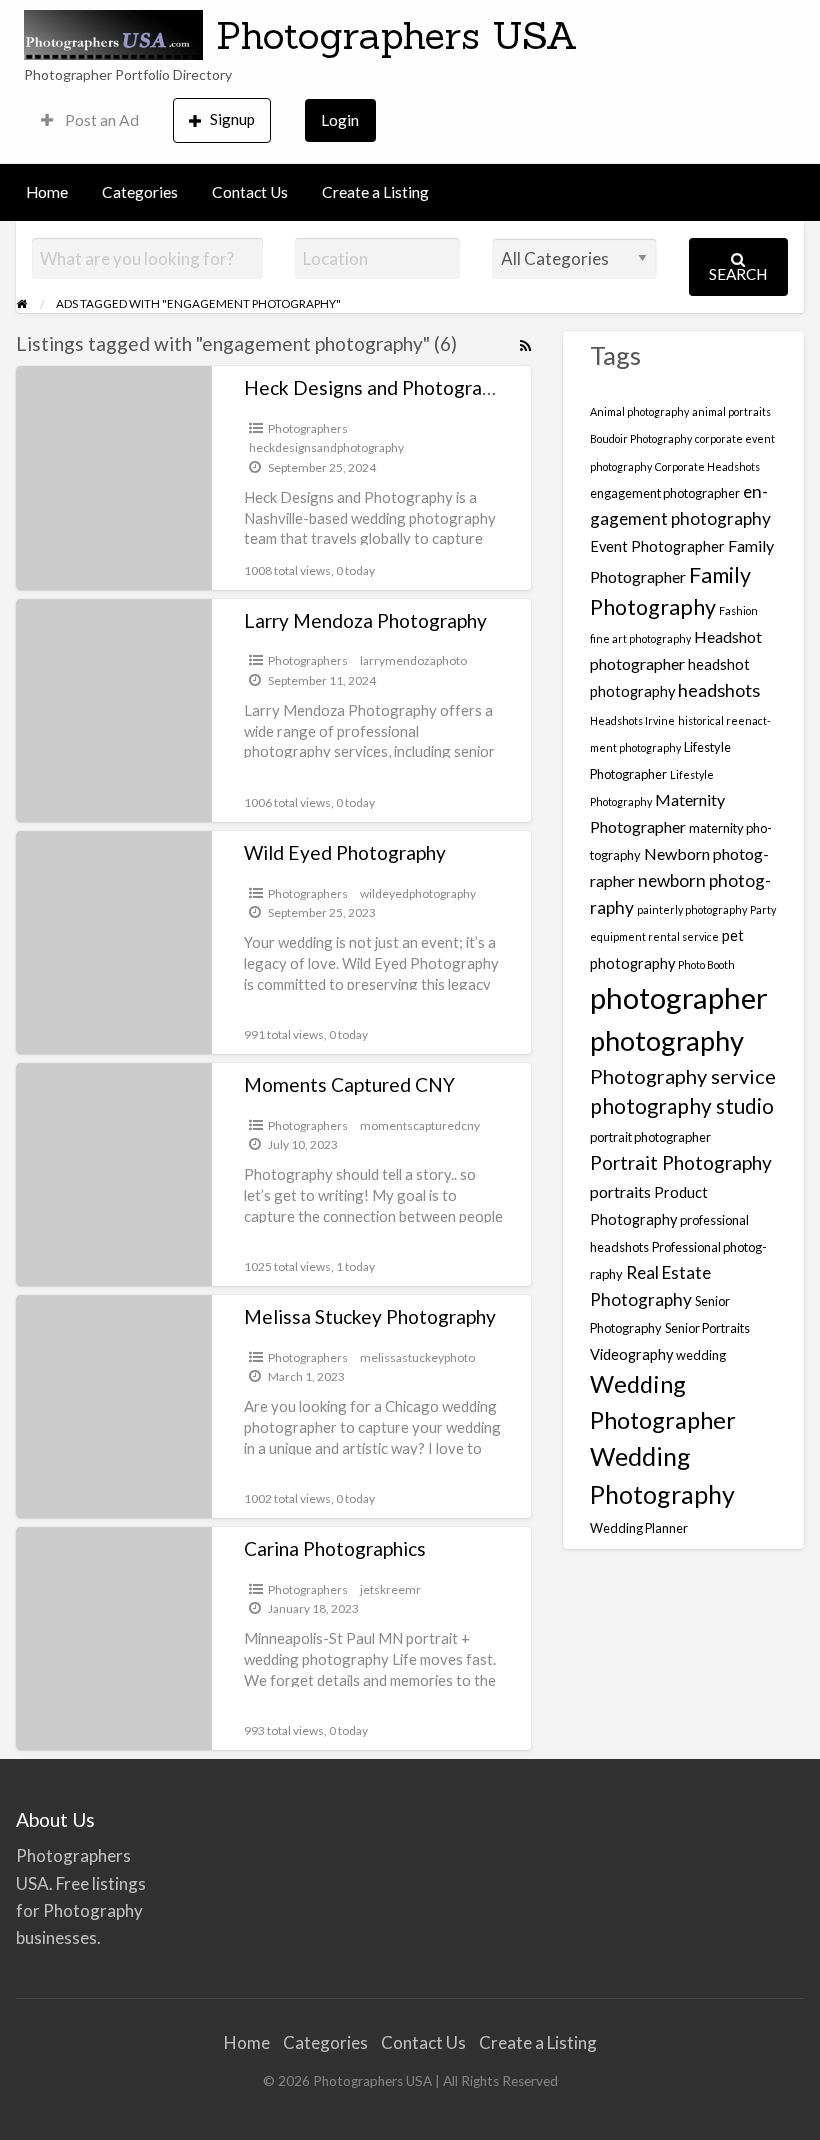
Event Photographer (657, 546)
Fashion (738, 610)
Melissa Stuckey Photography (370, 1316)
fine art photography (640, 638)
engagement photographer (665, 493)
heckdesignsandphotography (326, 447)
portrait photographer (650, 1137)
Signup (232, 119)
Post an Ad (100, 120)
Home (47, 192)
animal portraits (731, 411)
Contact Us (250, 192)
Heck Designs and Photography (378, 387)
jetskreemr (390, 1589)
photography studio (682, 1106)
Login (340, 120)
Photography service (683, 1076)
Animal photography (639, 411)
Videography (631, 1354)
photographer (679, 997)
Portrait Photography (681, 1162)
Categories (140, 192)
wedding (701, 1355)
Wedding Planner (639, 1528)
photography (667, 1040)
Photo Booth (706, 964)
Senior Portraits (707, 1328)
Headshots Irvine (632, 720)
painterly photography (692, 909)
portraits (620, 1191)
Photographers (308, 428)
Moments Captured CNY (349, 1084)
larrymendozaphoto (413, 660)
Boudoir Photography (641, 438)
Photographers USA (397, 35)
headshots (719, 690)
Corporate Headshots (707, 466)
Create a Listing (375, 192)
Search (738, 274)
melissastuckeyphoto (417, 1357)
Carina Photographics (335, 1548)
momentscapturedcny (420, 1125)
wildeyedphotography (418, 893)
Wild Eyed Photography (345, 852)
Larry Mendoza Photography (365, 620)
